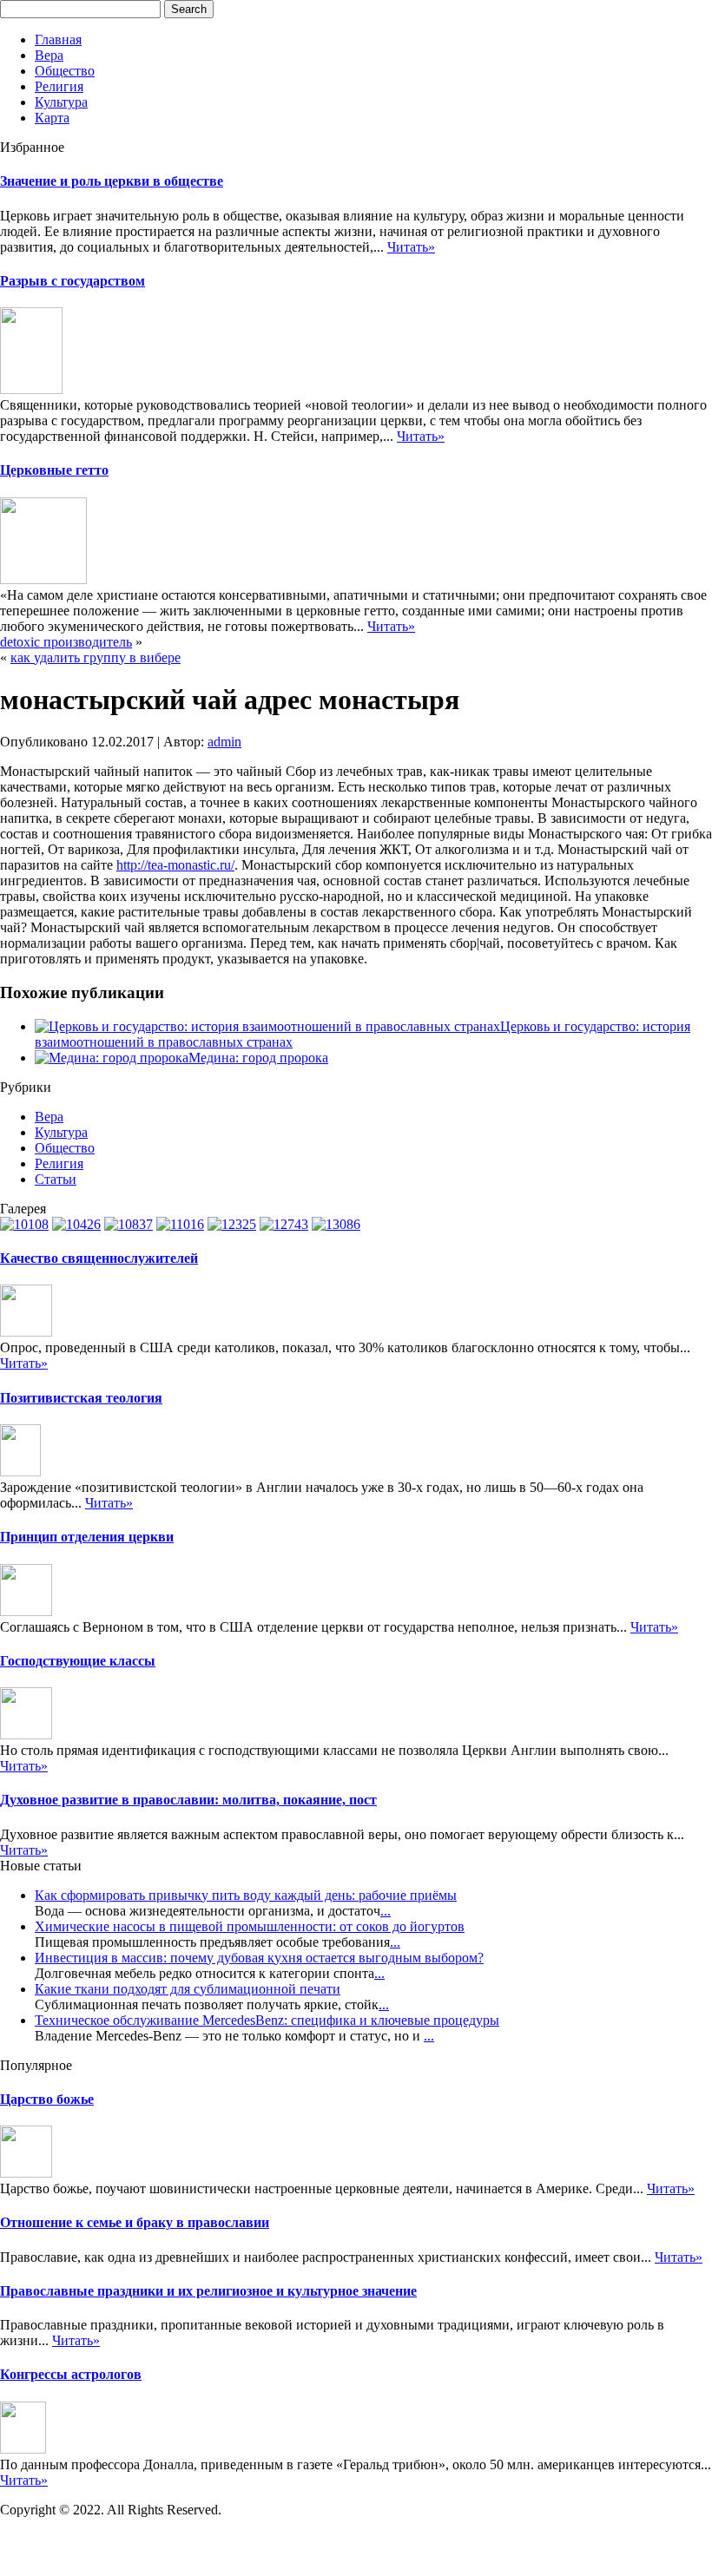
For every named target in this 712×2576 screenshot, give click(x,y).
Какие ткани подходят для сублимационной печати (188, 1989)
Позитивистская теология (81, 1398)
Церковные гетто (54, 470)
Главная (58, 39)
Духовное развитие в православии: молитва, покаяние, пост (188, 1800)
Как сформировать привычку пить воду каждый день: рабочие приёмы (246, 1895)
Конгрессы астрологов (71, 2374)
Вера (49, 55)
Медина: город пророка (258, 1058)
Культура (61, 102)
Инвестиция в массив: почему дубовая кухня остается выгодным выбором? (259, 1958)
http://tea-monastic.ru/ (175, 865)
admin (224, 742)
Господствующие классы (78, 1661)
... (386, 1911)
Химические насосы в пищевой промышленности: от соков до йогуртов (250, 1926)
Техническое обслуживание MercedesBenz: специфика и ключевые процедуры (267, 2020)
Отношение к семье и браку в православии (135, 2222)
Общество (65, 71)
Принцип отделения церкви (87, 1537)
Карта (52, 118)
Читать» (411, 247)
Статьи (56, 1179)
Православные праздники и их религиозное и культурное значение (208, 2291)
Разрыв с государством (73, 281)
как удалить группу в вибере (96, 657)
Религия (59, 86)
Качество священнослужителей (99, 1258)
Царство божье (47, 2099)
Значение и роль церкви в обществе (112, 181)
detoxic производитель (66, 642)
